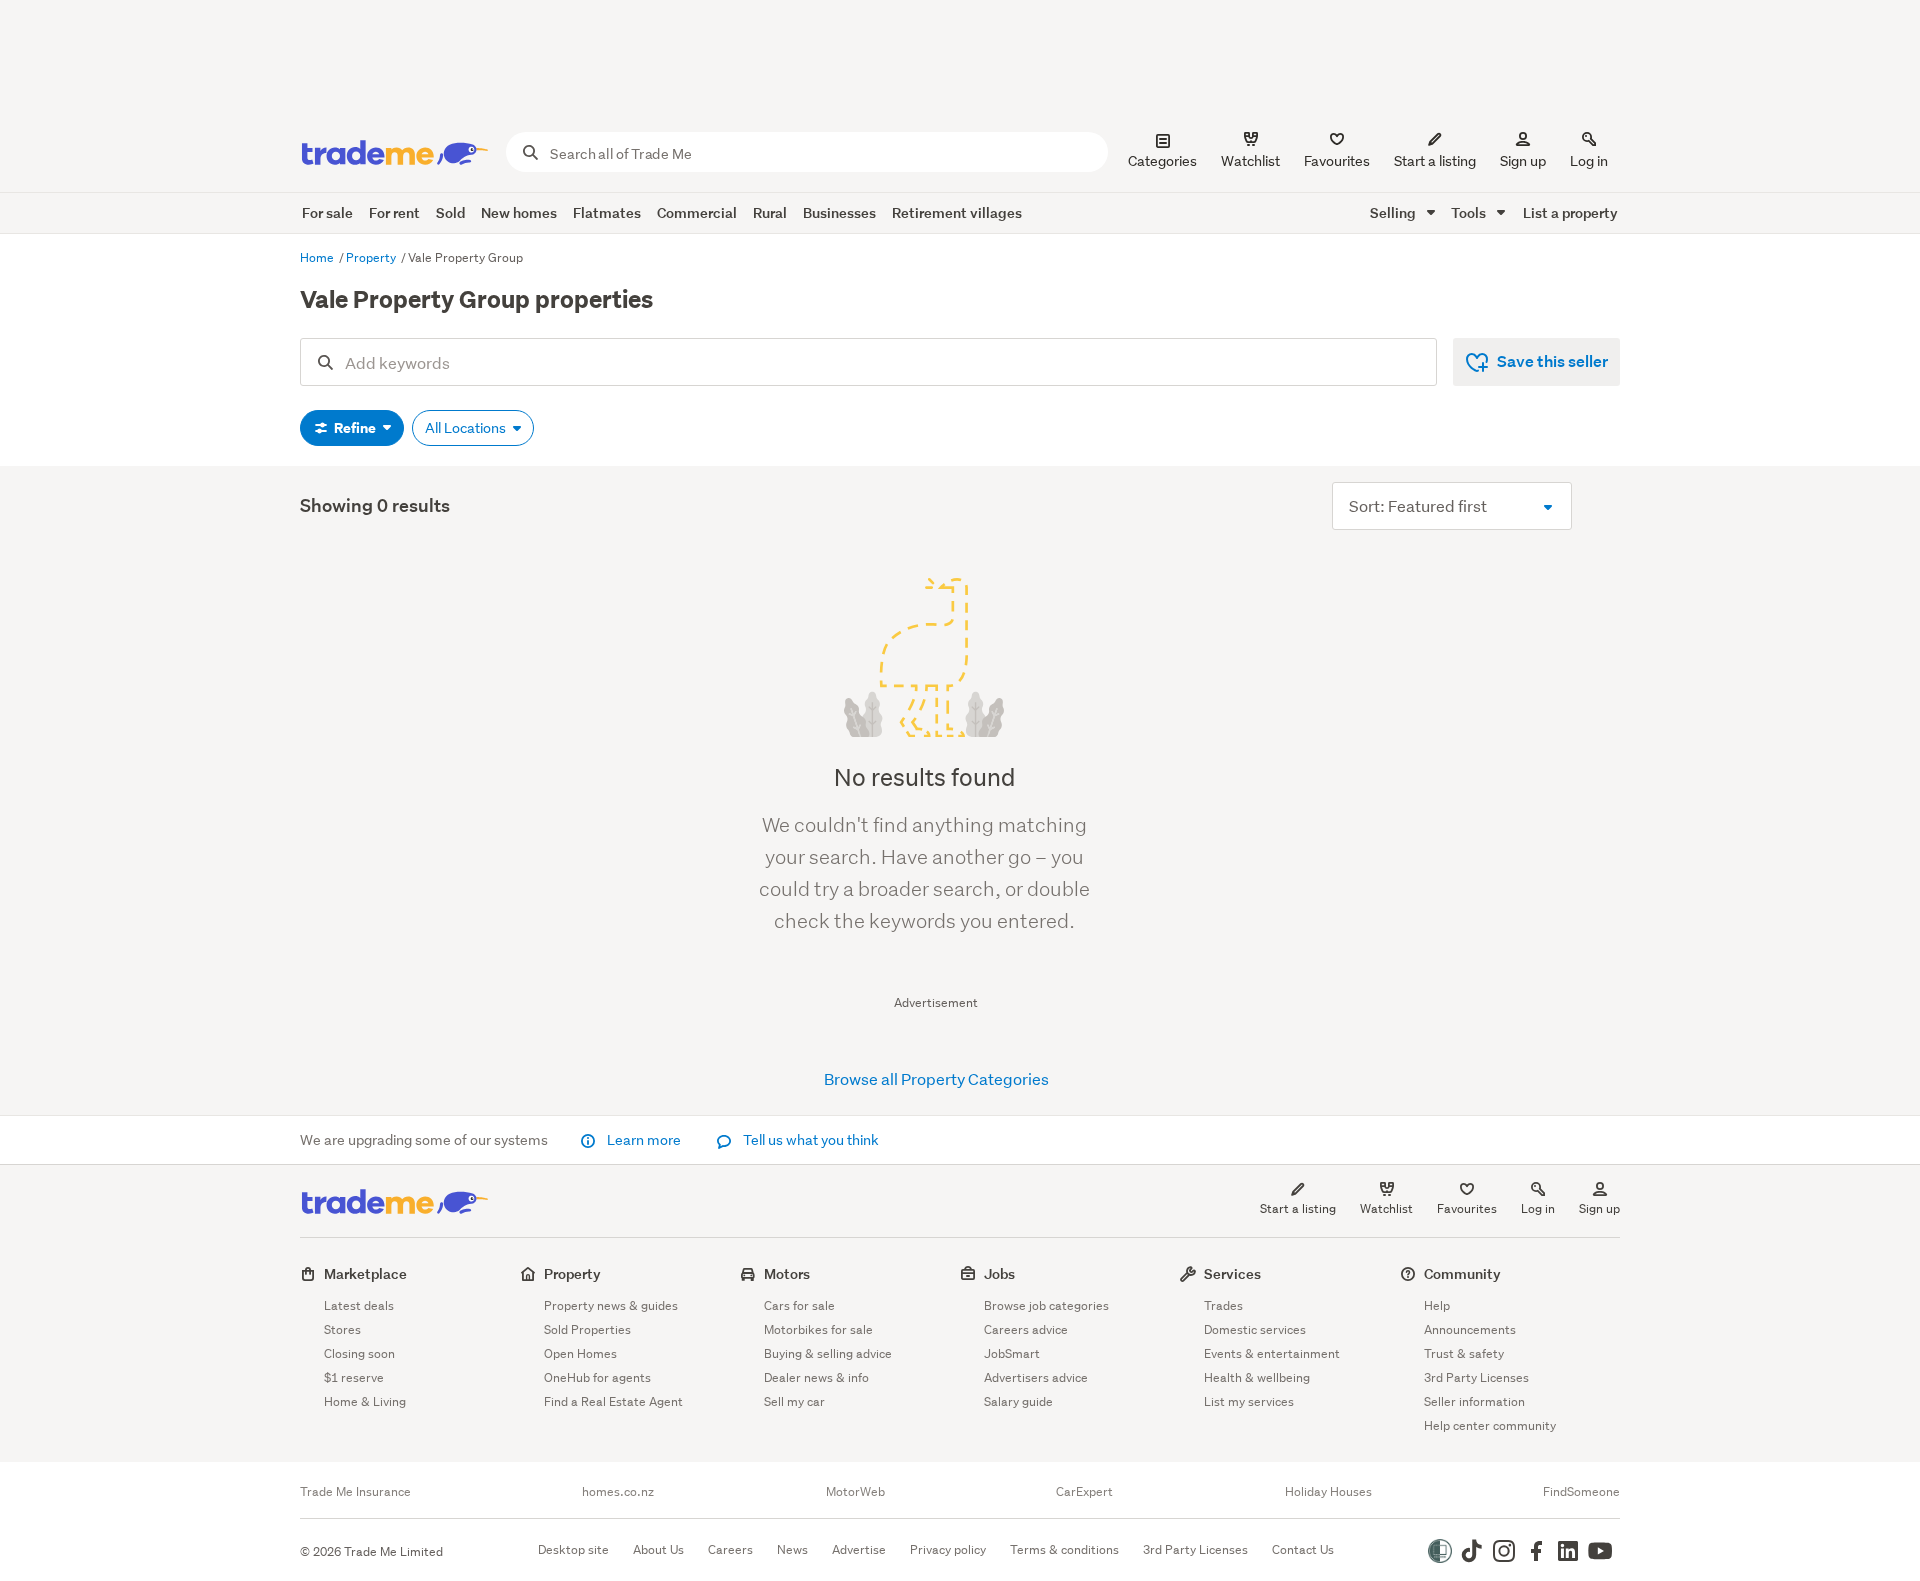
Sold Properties (587, 1329)
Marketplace (365, 1273)
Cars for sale (799, 1305)
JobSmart (1012, 1353)
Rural (770, 212)
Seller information (1474, 1401)
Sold (450, 212)
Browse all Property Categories (936, 1078)
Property (372, 257)
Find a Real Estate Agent (613, 1401)
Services (1232, 1273)
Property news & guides (611, 1305)
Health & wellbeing (1257, 1377)
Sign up (1523, 161)
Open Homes (580, 1353)
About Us (658, 1549)
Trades (1223, 1305)
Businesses (839, 212)
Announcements (1470, 1329)
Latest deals (359, 1305)
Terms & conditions (1064, 1549)
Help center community (1490, 1425)
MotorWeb (855, 1492)
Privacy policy (948, 1549)
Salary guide (1018, 1401)
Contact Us (1303, 1549)
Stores (342, 1329)
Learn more (644, 1140)
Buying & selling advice (828, 1353)
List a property (1570, 212)
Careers (730, 1549)
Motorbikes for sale (818, 1329)
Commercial (697, 212)
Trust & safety (1464, 1353)
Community (1462, 1273)
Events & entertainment (1272, 1353)
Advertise (859, 1549)
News (792, 1549)
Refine (355, 428)
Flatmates (607, 212)
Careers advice (1026, 1329)
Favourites (1467, 1208)
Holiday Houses (1328, 1492)
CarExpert (1084, 1492)
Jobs (999, 1273)
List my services (1249, 1401)
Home (318, 257)
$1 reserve (354, 1377)
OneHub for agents (597, 1377)
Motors (787, 1273)
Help (1437, 1305)
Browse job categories (1046, 1305)
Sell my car (794, 1401)
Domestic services (1255, 1329)
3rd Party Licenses (1476, 1377)
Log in (1589, 161)
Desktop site (573, 1549)
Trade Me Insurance (355, 1492)
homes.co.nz (618, 1492)
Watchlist (1386, 1208)
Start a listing (1298, 1208)
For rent (394, 212)
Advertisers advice (1036, 1377)
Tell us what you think (809, 1140)
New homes (519, 212)
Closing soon (359, 1353)
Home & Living (365, 1401)
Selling (1394, 212)
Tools (1470, 212)
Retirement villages (957, 212)
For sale (327, 212)
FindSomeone (1581, 1492)
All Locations (467, 428)
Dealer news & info (816, 1377)
